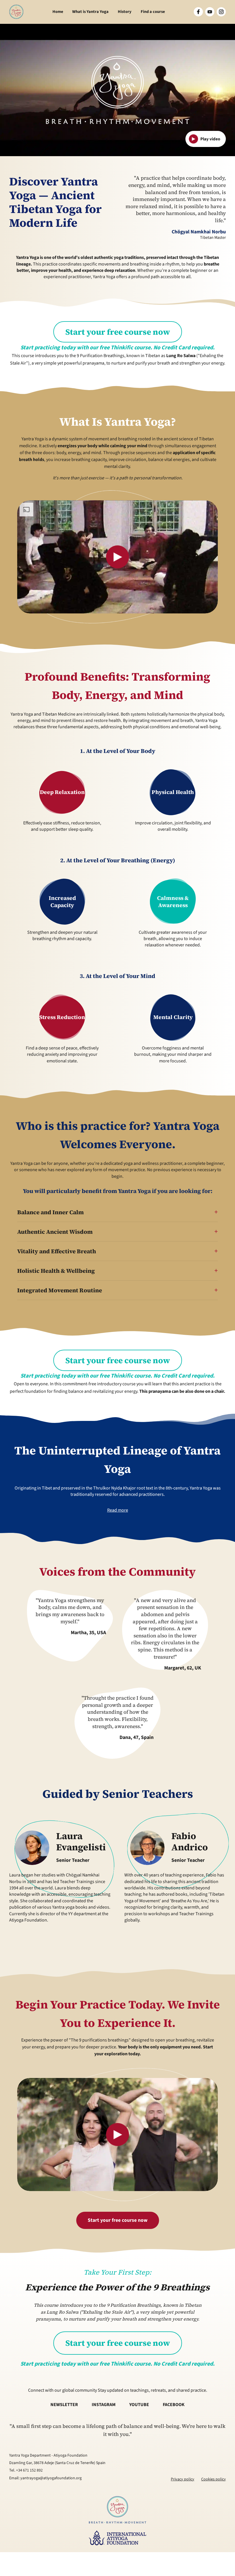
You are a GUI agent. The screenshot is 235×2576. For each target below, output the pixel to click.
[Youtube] (210, 12)
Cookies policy (214, 2479)
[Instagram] (221, 12)
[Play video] (117, 557)
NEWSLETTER (64, 2405)
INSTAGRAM (104, 2405)
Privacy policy (183, 2479)
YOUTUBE (139, 2405)
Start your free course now (118, 332)
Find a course (153, 12)
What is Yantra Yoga (90, 12)
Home (58, 12)
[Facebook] (198, 12)
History (125, 12)
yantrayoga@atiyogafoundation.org (51, 2478)
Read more (118, 1510)
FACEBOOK (174, 2405)
